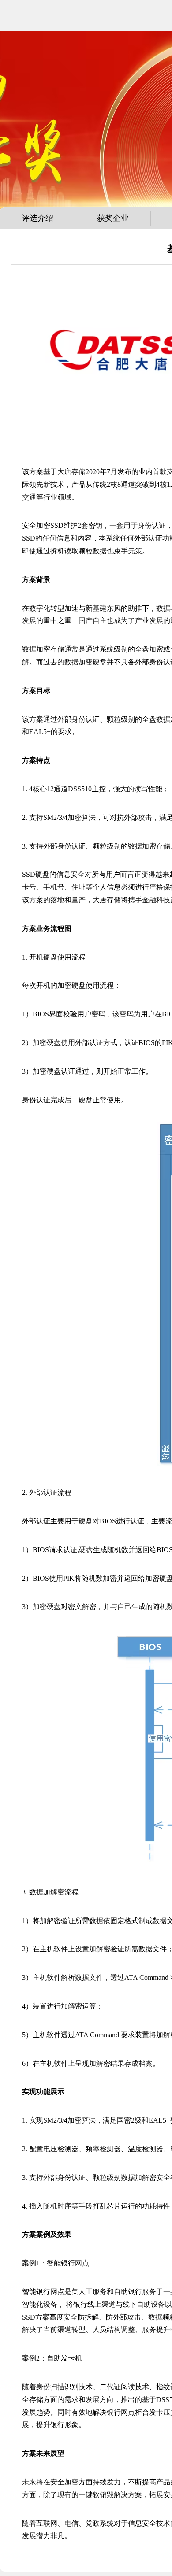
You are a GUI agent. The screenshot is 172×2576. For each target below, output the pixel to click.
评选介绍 (37, 218)
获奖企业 (113, 218)
